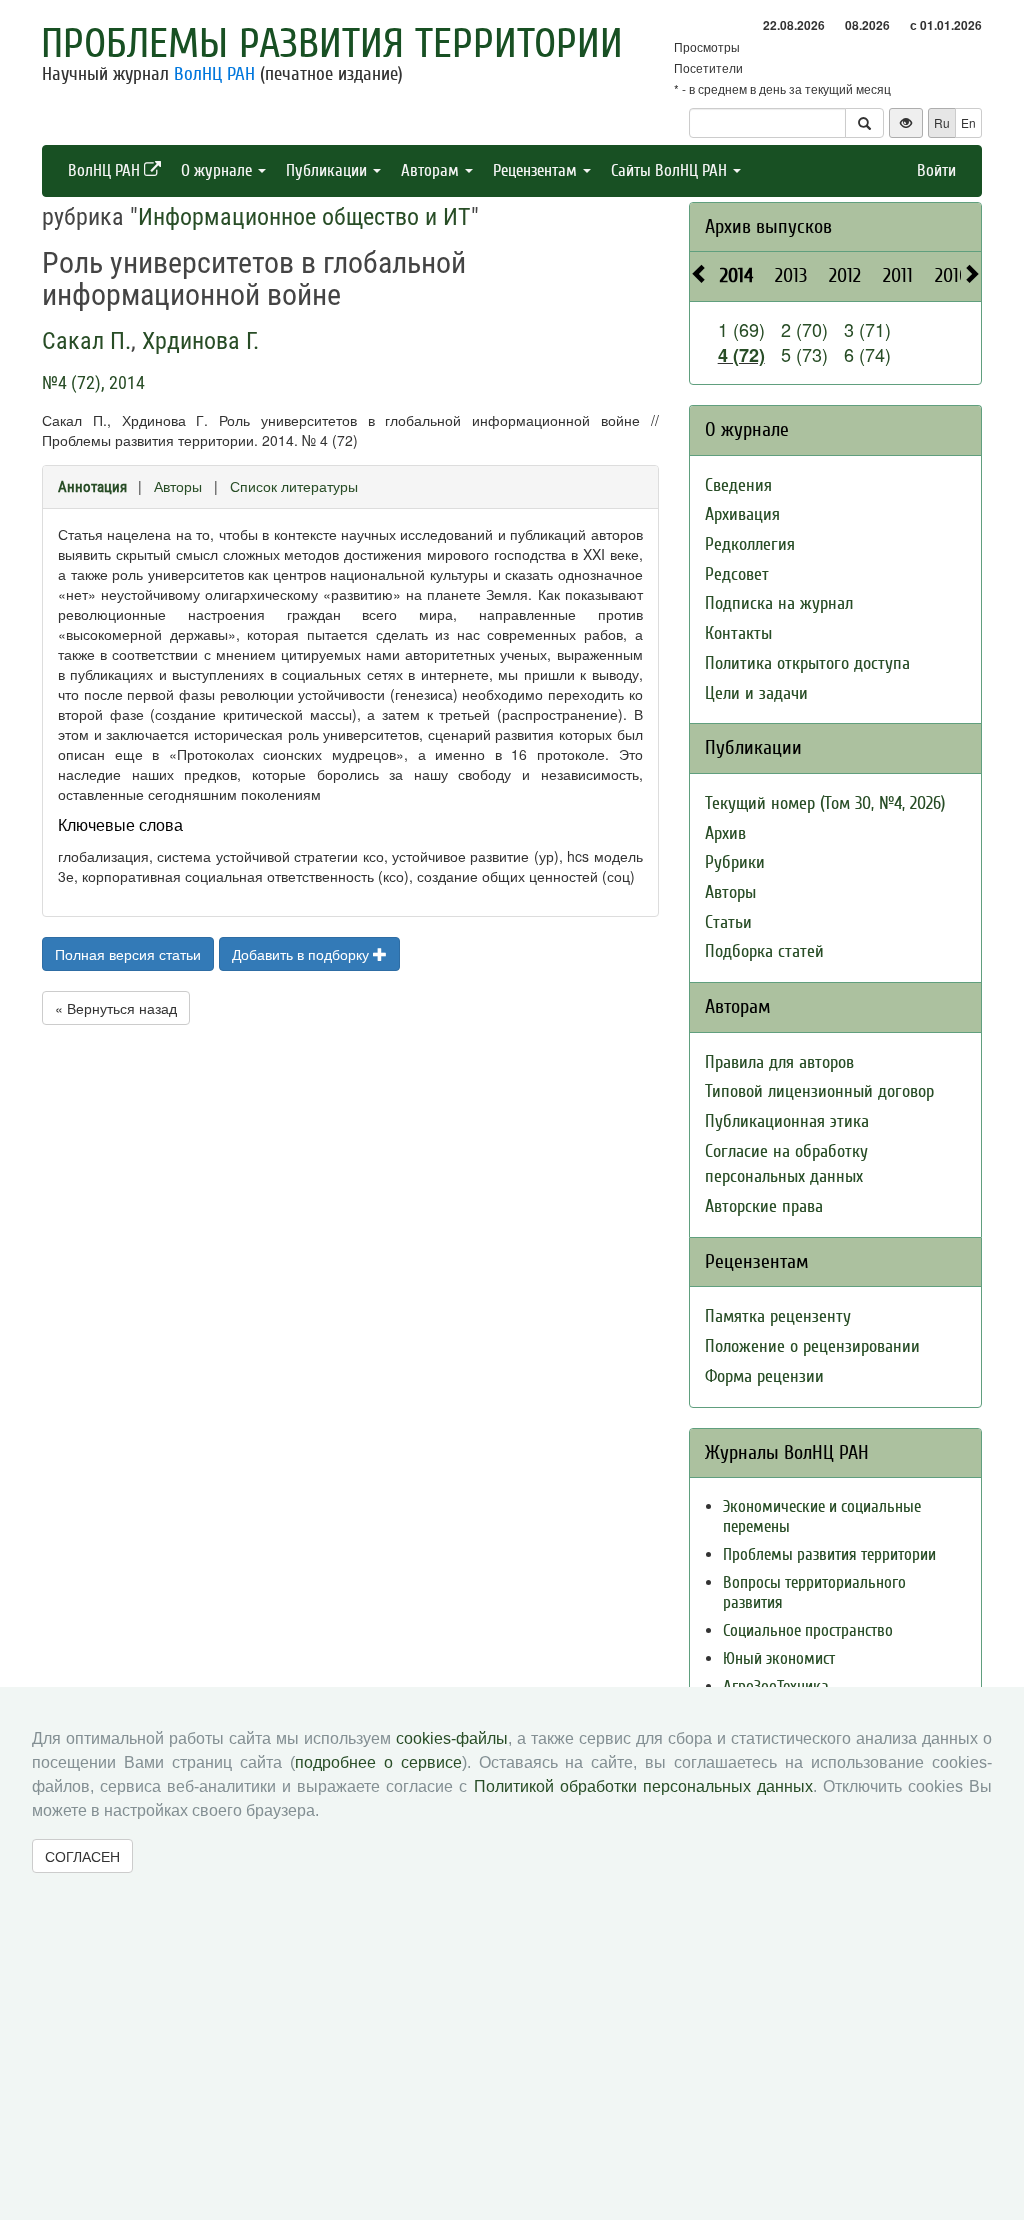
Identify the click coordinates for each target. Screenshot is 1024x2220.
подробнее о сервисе (378, 1762)
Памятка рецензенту (778, 1316)
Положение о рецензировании (812, 1346)
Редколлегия (750, 544)
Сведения (738, 485)
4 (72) (741, 355)
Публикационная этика (787, 1121)
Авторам (432, 170)
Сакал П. (86, 341)
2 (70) (804, 329)
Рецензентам (537, 170)
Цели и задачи (756, 693)
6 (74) (867, 354)
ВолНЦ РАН (214, 74)
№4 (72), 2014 (93, 382)
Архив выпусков (768, 226)
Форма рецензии (764, 1376)
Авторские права (764, 1206)
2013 (791, 275)
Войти (936, 170)
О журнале (218, 170)
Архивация (742, 514)
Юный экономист (779, 1658)
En (968, 122)
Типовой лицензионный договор (819, 1091)
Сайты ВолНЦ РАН (671, 170)
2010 (952, 275)
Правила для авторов (779, 1062)
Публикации (328, 170)
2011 (898, 275)
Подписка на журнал (779, 603)
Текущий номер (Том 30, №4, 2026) (825, 803)
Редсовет (737, 574)
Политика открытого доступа (807, 663)
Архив (725, 833)
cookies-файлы (452, 1738)
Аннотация (92, 487)
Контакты (738, 633)
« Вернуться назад (116, 1008)
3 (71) (867, 329)
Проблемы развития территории (332, 44)
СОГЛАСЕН (82, 1856)
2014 (736, 275)
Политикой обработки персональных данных (643, 1786)
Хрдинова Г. (200, 341)
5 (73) (804, 354)
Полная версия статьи (128, 954)
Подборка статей (764, 951)
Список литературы (294, 486)
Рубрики (735, 862)
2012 (845, 275)
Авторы (178, 486)
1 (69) (741, 329)
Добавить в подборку (302, 954)
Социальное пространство (808, 1630)
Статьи (728, 922)
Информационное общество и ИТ (304, 217)
